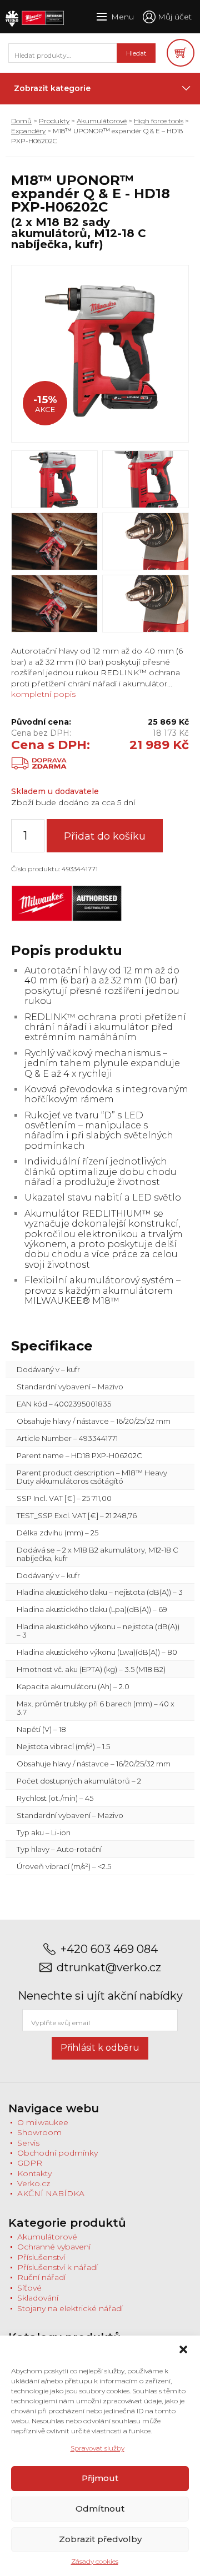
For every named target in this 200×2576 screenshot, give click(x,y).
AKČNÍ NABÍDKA (51, 2193)
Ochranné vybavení (54, 2247)
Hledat (136, 53)
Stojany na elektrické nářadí (70, 2308)
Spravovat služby (97, 2448)
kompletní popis (43, 694)
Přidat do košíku (105, 836)
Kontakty (34, 2173)
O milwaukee (43, 2122)
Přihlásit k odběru (100, 2048)
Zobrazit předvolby (100, 2539)
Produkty (54, 121)
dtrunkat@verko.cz (109, 1968)
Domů (21, 121)
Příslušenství (41, 2257)
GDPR (30, 2163)
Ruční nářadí (41, 2277)
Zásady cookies (95, 2561)
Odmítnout (100, 2509)
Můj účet (175, 17)
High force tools (159, 121)
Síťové (29, 2288)
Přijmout (100, 2478)
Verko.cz (34, 2183)
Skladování (38, 2298)
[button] (183, 2349)
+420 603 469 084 (109, 1949)
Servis (28, 2143)
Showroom (39, 2132)
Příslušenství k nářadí (57, 2267)
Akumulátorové (102, 121)
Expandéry (28, 131)
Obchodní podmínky (57, 2153)
